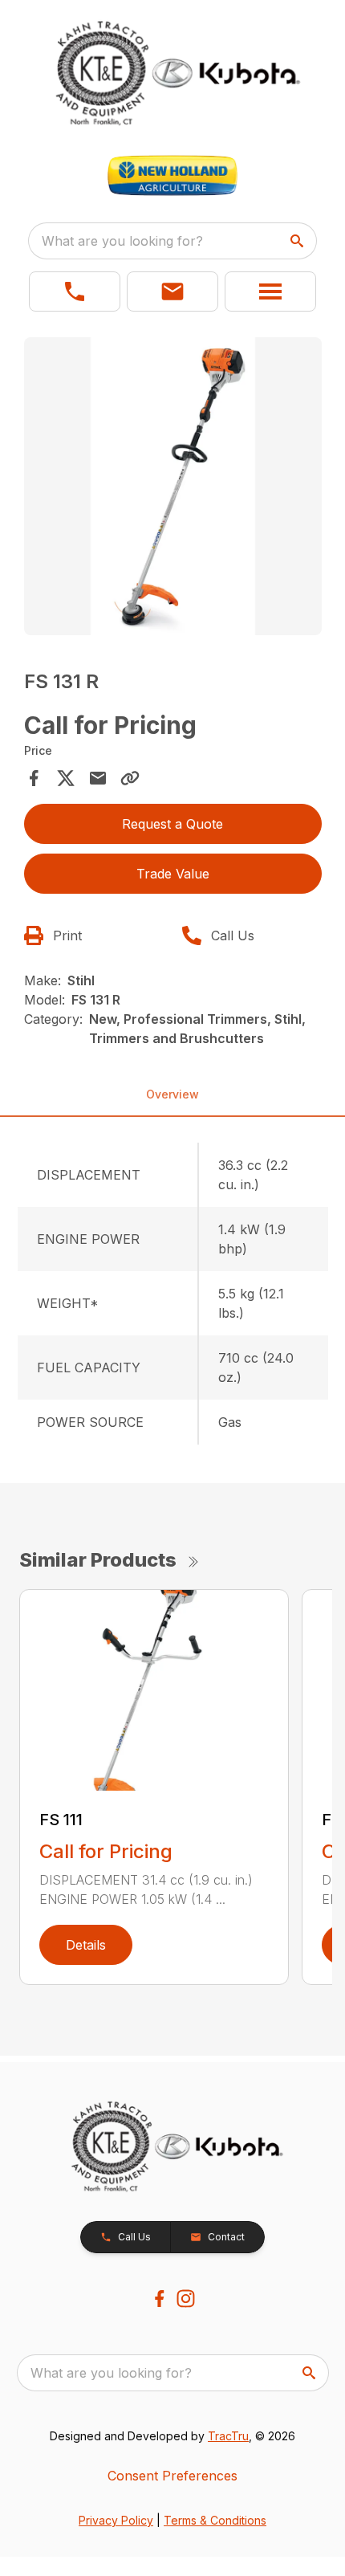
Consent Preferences (172, 2476)
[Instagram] (186, 2299)
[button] (75, 291)
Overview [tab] (172, 1094)
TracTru (228, 2436)
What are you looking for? (122, 241)
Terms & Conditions (215, 2520)
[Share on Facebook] (34, 778)
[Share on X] (66, 778)
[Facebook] (159, 2299)
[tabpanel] (173, 489)
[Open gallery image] (173, 486)
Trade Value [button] (173, 874)
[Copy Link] (130, 778)
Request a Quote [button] (172, 824)
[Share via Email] (98, 778)
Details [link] (86, 1945)
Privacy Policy (116, 2520)
